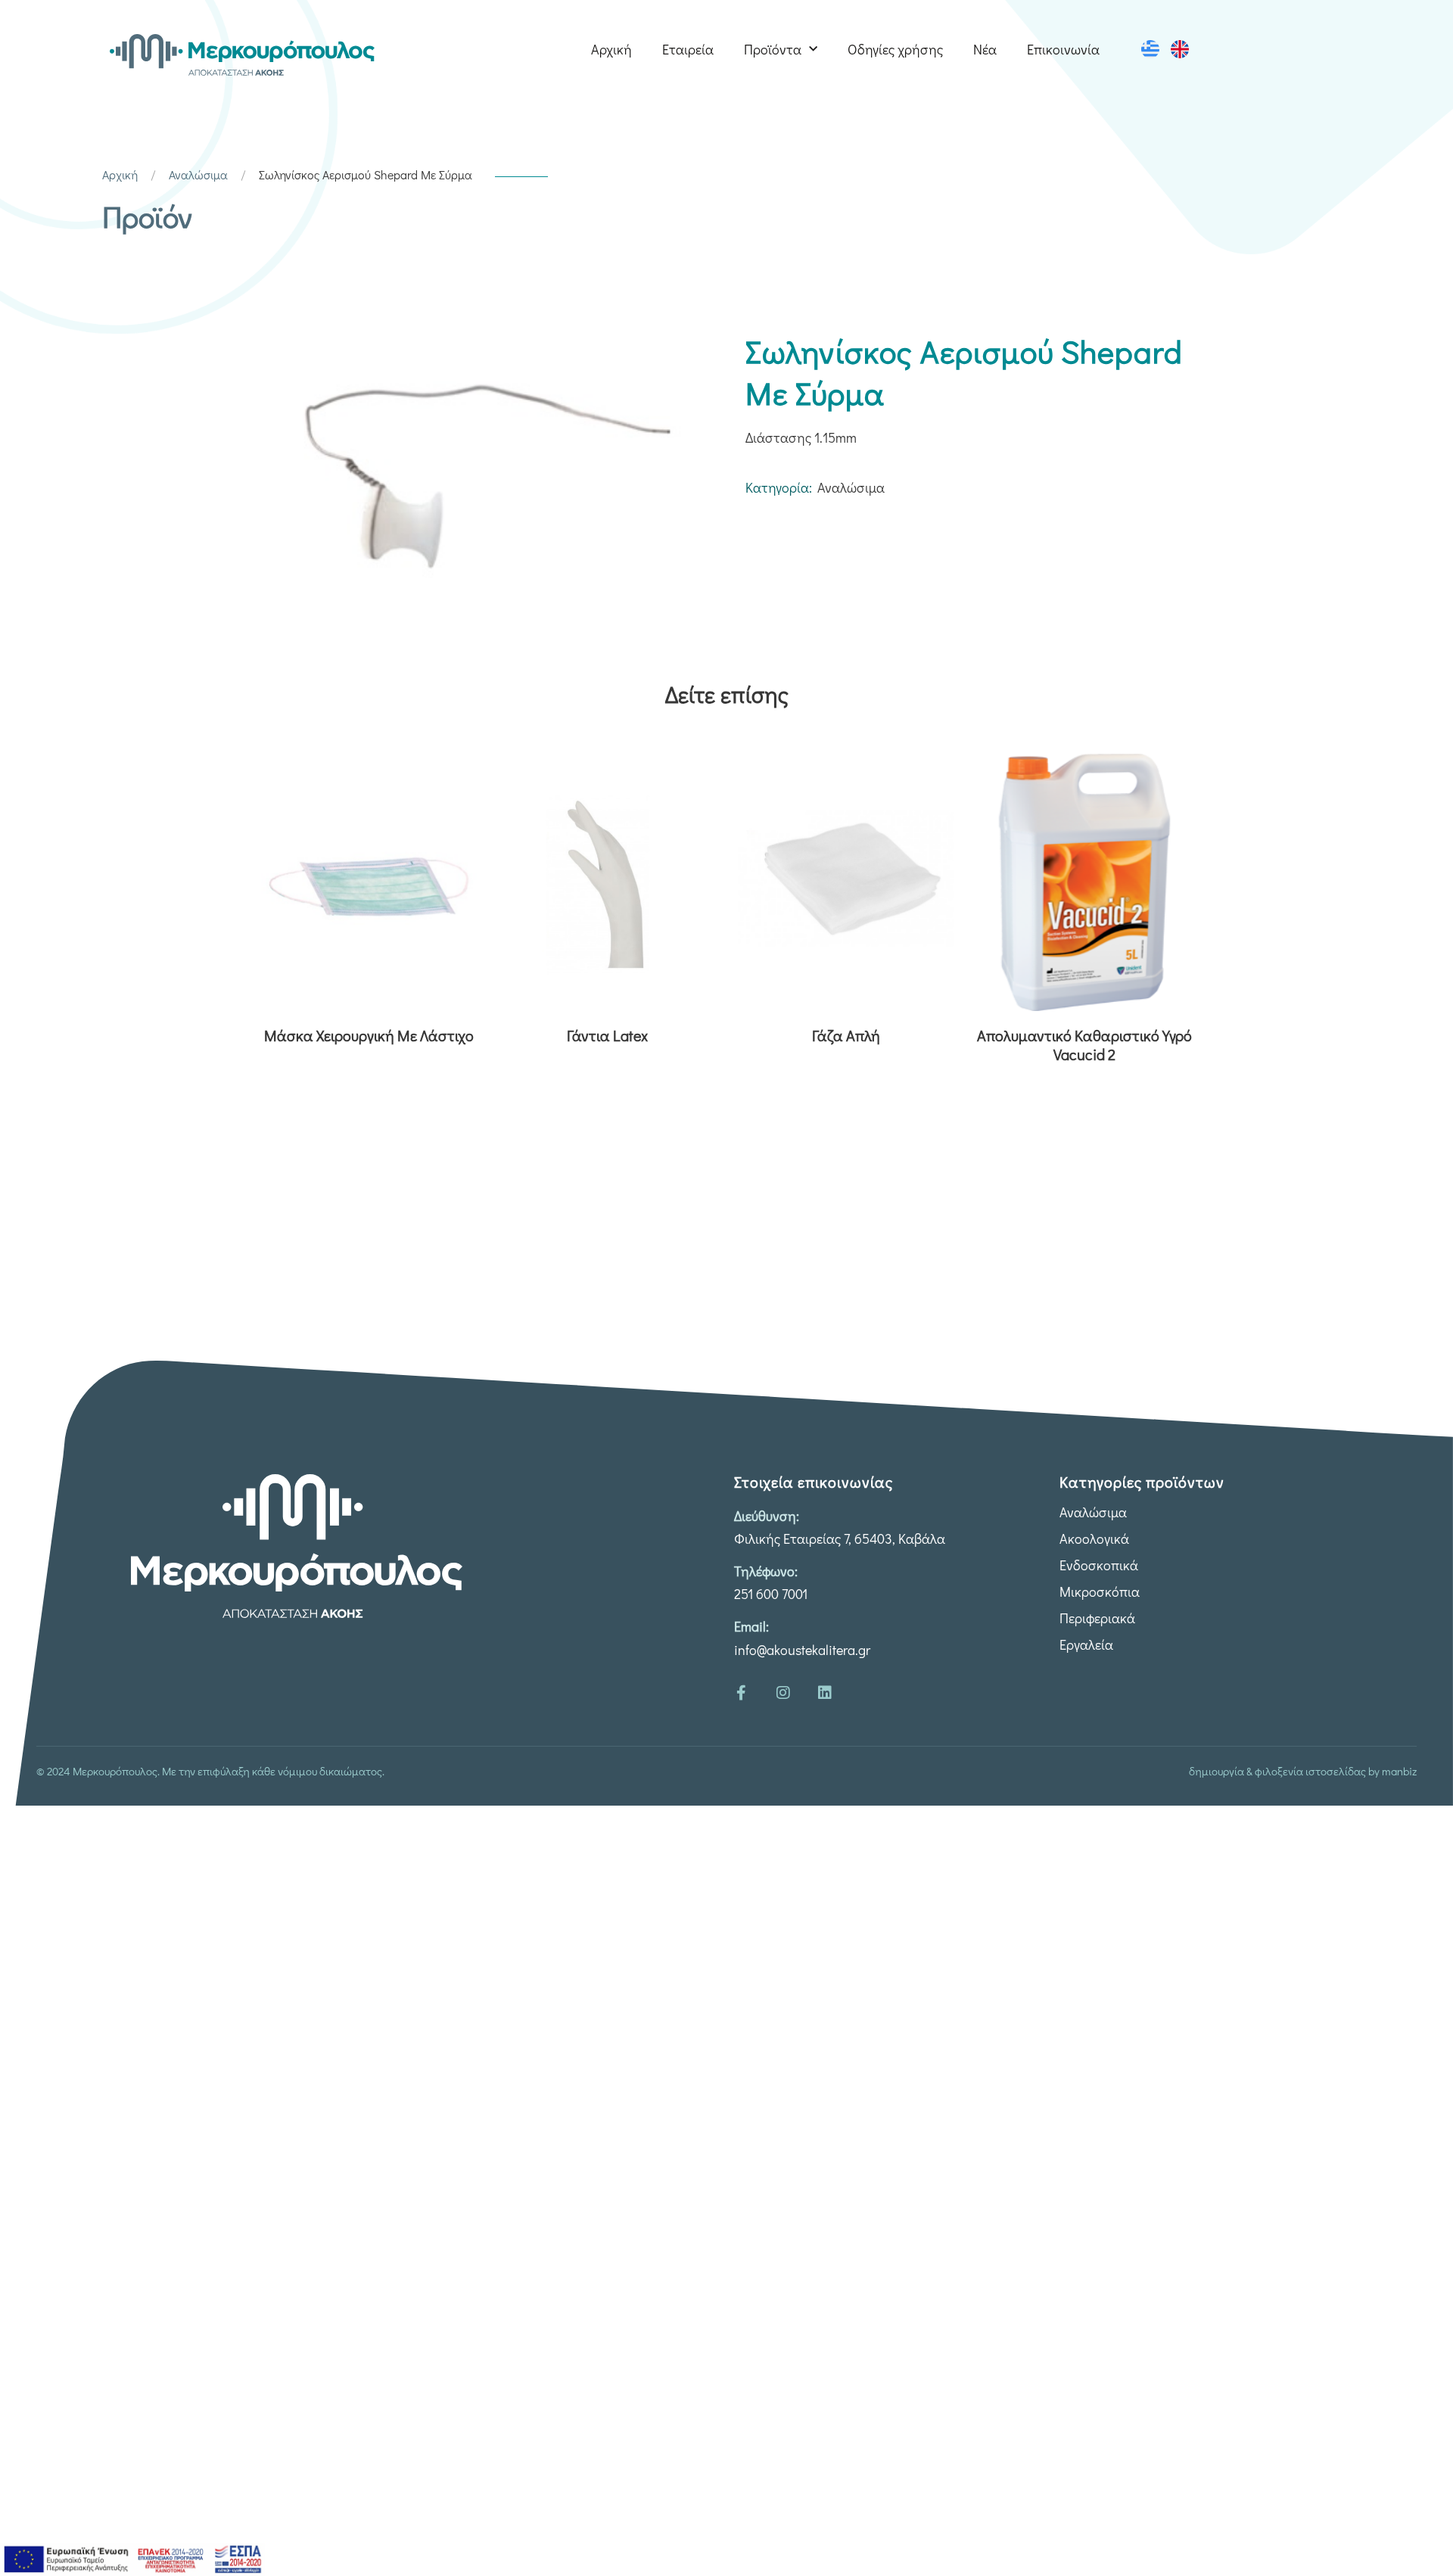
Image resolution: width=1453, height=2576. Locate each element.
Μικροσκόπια (1100, 1591)
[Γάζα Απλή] (846, 882)
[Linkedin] (825, 1693)
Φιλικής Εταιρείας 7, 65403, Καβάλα (840, 1538)
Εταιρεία (688, 49)
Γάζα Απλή (846, 1036)
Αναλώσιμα (198, 174)
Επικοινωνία (1063, 49)
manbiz (1399, 1771)
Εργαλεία (1086, 1644)
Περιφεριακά (1097, 1618)
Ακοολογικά (1094, 1538)
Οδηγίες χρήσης (895, 49)
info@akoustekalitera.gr (802, 1650)
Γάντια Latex (607, 1036)
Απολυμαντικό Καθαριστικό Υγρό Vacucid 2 (1084, 1045)
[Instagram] (783, 1693)
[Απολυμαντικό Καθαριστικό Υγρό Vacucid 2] (1084, 882)
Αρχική (611, 49)
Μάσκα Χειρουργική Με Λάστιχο (369, 1036)
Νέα (985, 49)
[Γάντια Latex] (607, 882)
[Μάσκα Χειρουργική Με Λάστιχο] (369, 882)
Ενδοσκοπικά (1099, 1565)
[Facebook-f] (742, 1693)
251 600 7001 (771, 1594)
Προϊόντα (773, 49)
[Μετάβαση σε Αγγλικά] (1180, 49)
